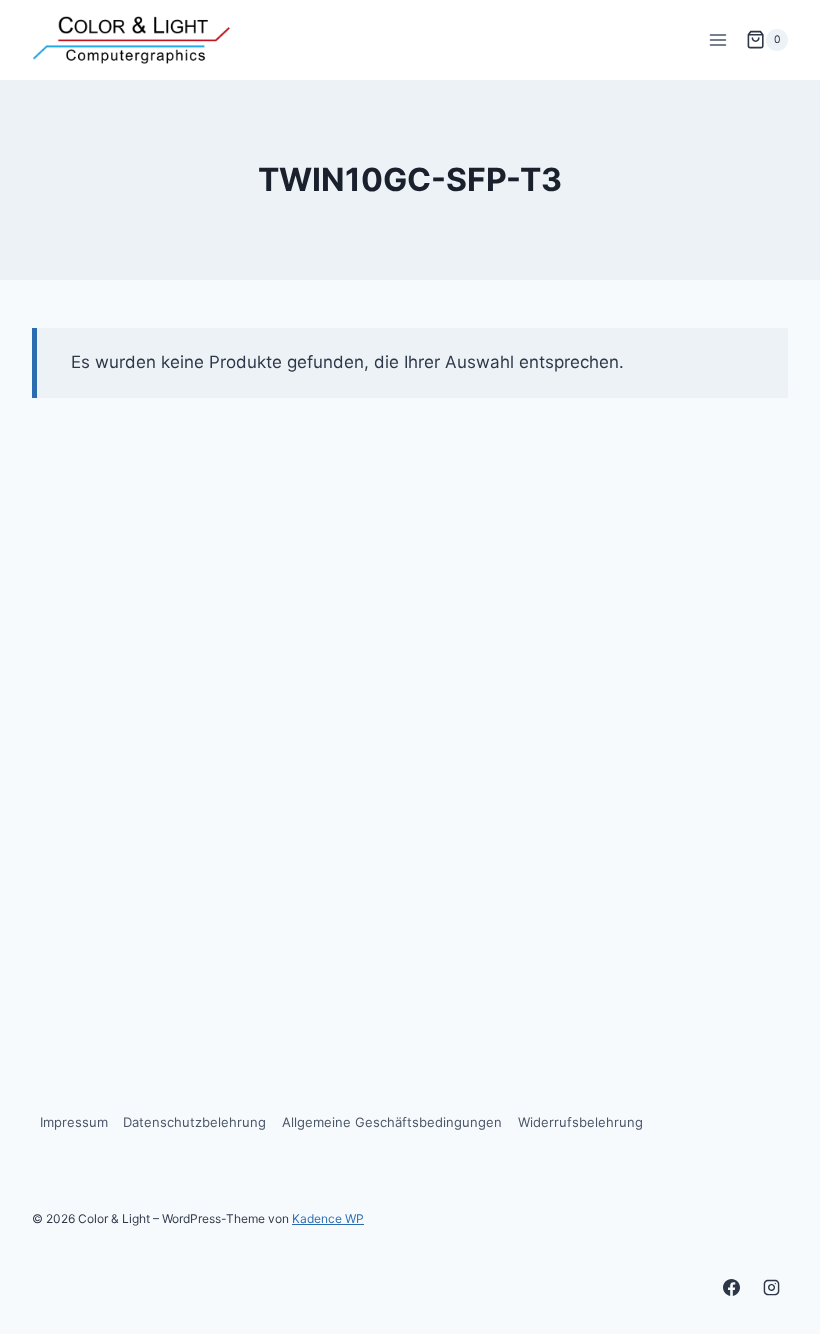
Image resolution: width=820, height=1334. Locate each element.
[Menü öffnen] (717, 39)
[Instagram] (771, 1287)
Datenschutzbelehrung (194, 1122)
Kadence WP (328, 1218)
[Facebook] (732, 1287)
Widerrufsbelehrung (580, 1122)
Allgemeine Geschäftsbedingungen (392, 1122)
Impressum (74, 1122)
